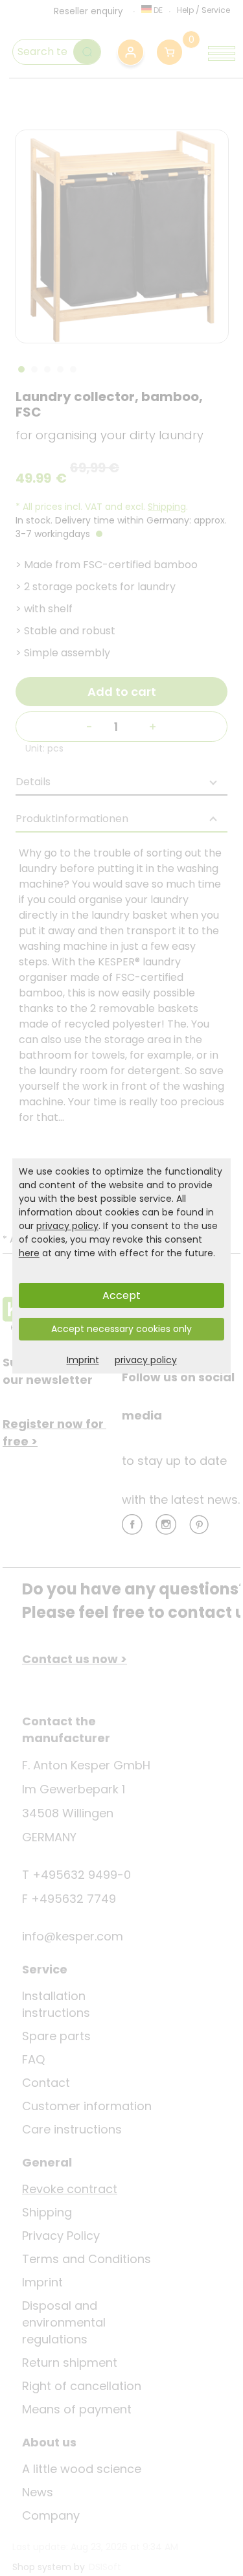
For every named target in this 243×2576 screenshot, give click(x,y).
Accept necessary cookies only (121, 1329)
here (29, 1253)
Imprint (83, 1360)
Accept (121, 1295)
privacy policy (67, 1226)
